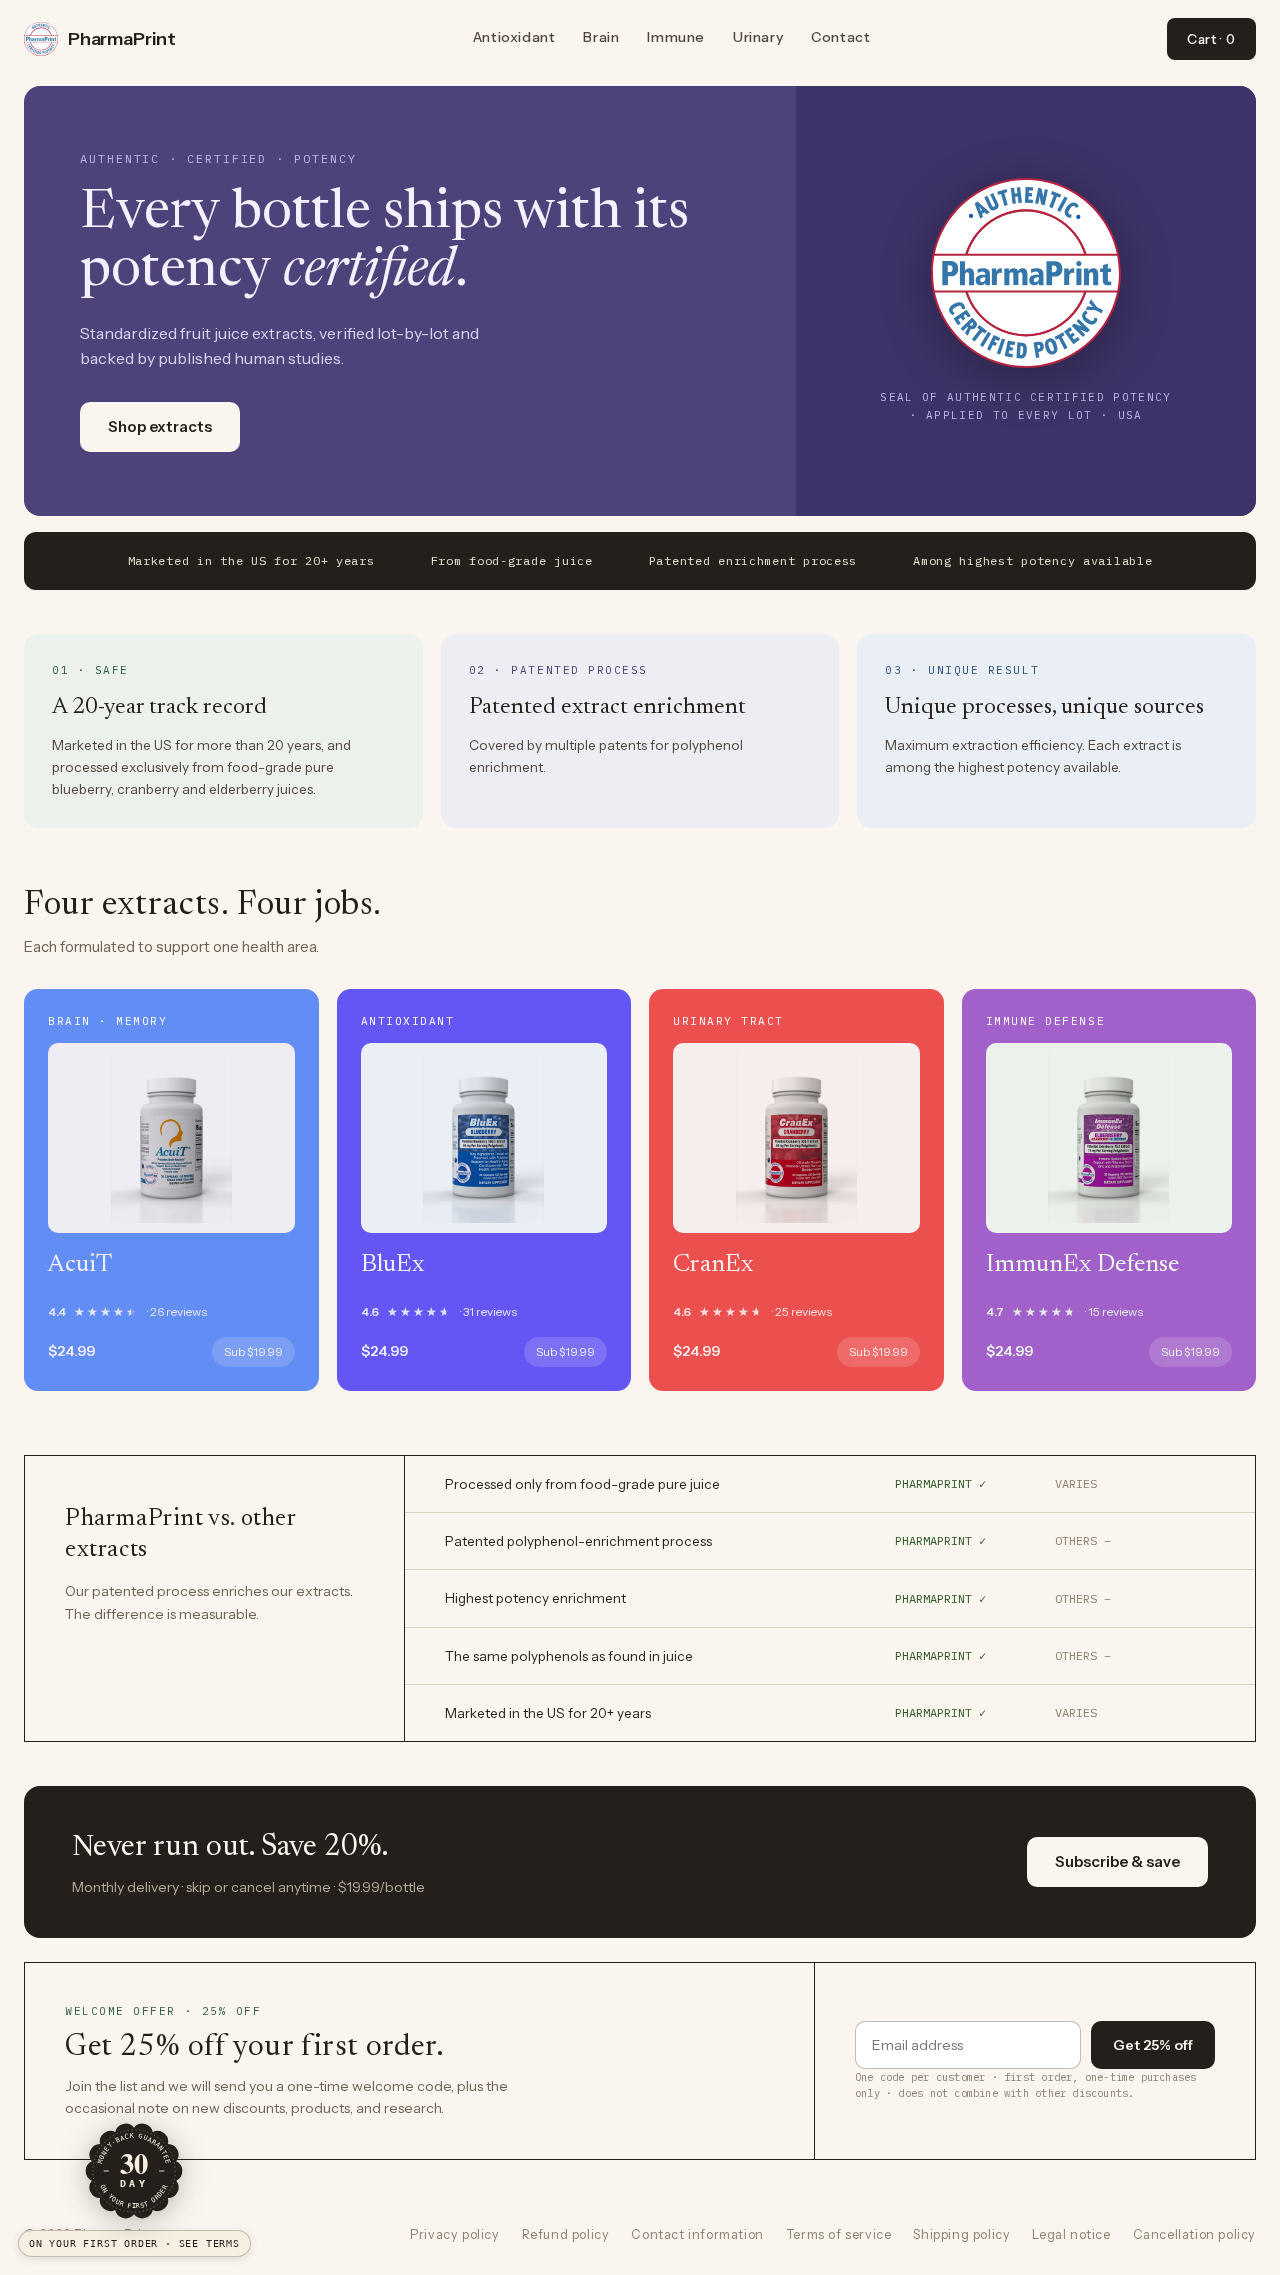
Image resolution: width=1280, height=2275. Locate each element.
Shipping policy (961, 2234)
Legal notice (1071, 2234)
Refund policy (566, 2234)
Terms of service (839, 2234)
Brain (601, 37)
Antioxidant (514, 37)
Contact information (697, 2234)
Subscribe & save (1117, 1861)
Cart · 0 (1211, 39)
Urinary (758, 37)
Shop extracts (160, 426)
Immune (676, 37)
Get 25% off (1153, 2045)
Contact (840, 37)
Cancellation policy (1194, 2234)
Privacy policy (454, 2234)
